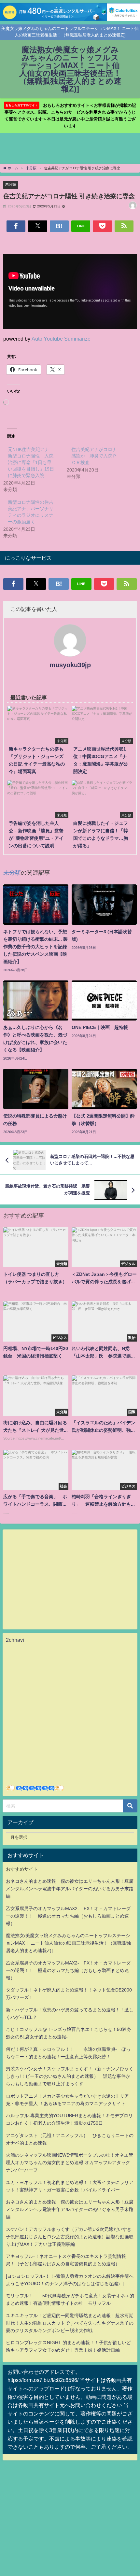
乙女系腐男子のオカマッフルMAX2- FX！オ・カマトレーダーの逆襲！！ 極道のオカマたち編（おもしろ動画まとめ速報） (68, 1916)
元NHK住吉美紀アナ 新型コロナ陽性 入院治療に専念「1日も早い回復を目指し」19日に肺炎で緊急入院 (31, 462)
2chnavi (15, 1640)
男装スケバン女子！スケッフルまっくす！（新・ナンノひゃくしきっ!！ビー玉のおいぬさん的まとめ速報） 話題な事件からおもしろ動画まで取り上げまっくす (70, 2076)
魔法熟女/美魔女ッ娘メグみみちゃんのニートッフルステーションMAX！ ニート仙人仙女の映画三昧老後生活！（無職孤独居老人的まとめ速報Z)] (68, 1943)
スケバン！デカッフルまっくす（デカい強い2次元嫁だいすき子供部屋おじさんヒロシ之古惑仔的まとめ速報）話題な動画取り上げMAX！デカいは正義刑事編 (70, 2237)
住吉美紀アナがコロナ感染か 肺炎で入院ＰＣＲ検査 (94, 456)
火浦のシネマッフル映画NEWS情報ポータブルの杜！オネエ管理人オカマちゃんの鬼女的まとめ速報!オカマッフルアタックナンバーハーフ (70, 2162)
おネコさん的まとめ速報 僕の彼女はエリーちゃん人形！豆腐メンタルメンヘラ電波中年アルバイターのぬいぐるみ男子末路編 (70, 1889)
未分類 (11, 184)
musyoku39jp (70, 665)
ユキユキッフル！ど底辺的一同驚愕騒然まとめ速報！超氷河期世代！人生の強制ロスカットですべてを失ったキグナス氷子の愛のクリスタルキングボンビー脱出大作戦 (70, 2323)
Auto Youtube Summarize (61, 339)
